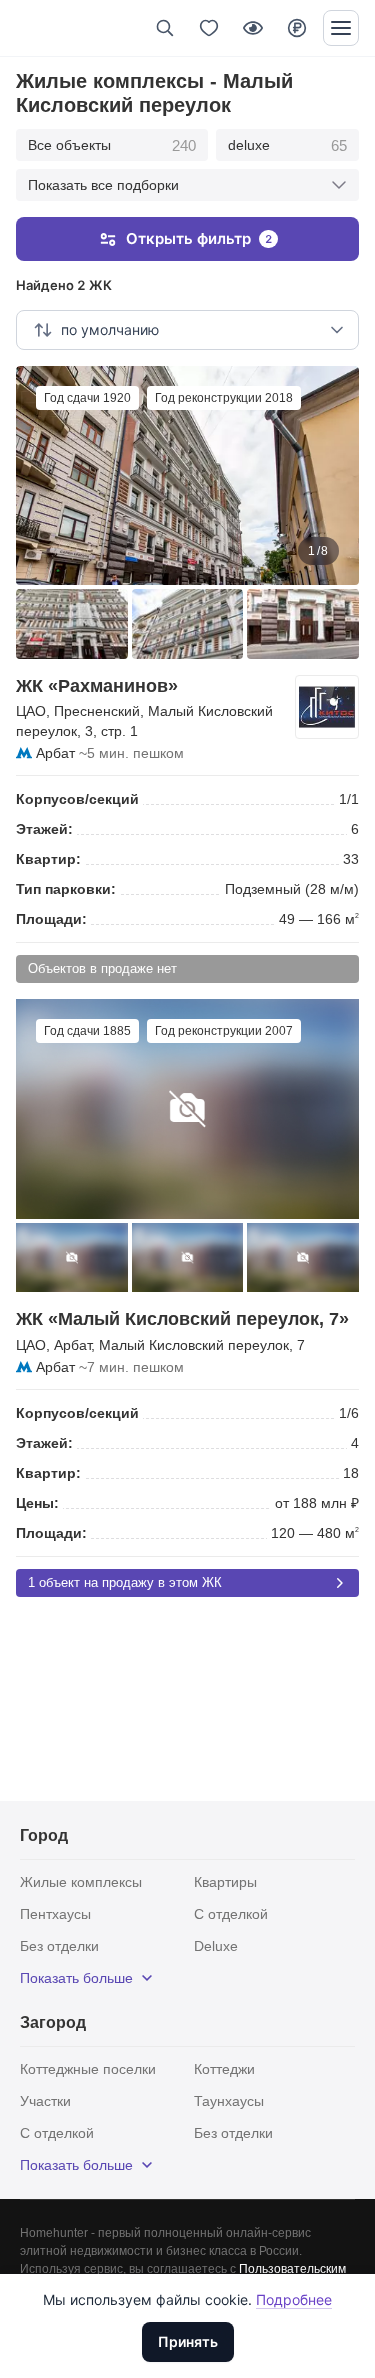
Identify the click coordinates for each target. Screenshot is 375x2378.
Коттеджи (224, 2069)
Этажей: (44, 829)
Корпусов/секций (77, 799)
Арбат (55, 753)
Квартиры (225, 1882)
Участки (45, 2101)
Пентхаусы (55, 1914)
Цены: (37, 1503)
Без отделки (59, 1946)
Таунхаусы (229, 2101)
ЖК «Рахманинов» (97, 686)
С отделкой (231, 1914)
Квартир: (48, 859)
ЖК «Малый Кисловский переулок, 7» (182, 1319)
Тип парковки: (66, 889)
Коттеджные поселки (88, 2069)
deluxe (287, 145)
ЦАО (31, 711)
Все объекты (112, 145)
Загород (53, 2022)
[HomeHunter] (48, 28)
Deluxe (216, 1946)
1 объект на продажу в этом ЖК (125, 1582)
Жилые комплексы (81, 1882)
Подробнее (294, 2299)
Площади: (51, 919)
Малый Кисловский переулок (194, 1345)
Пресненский (97, 711)
